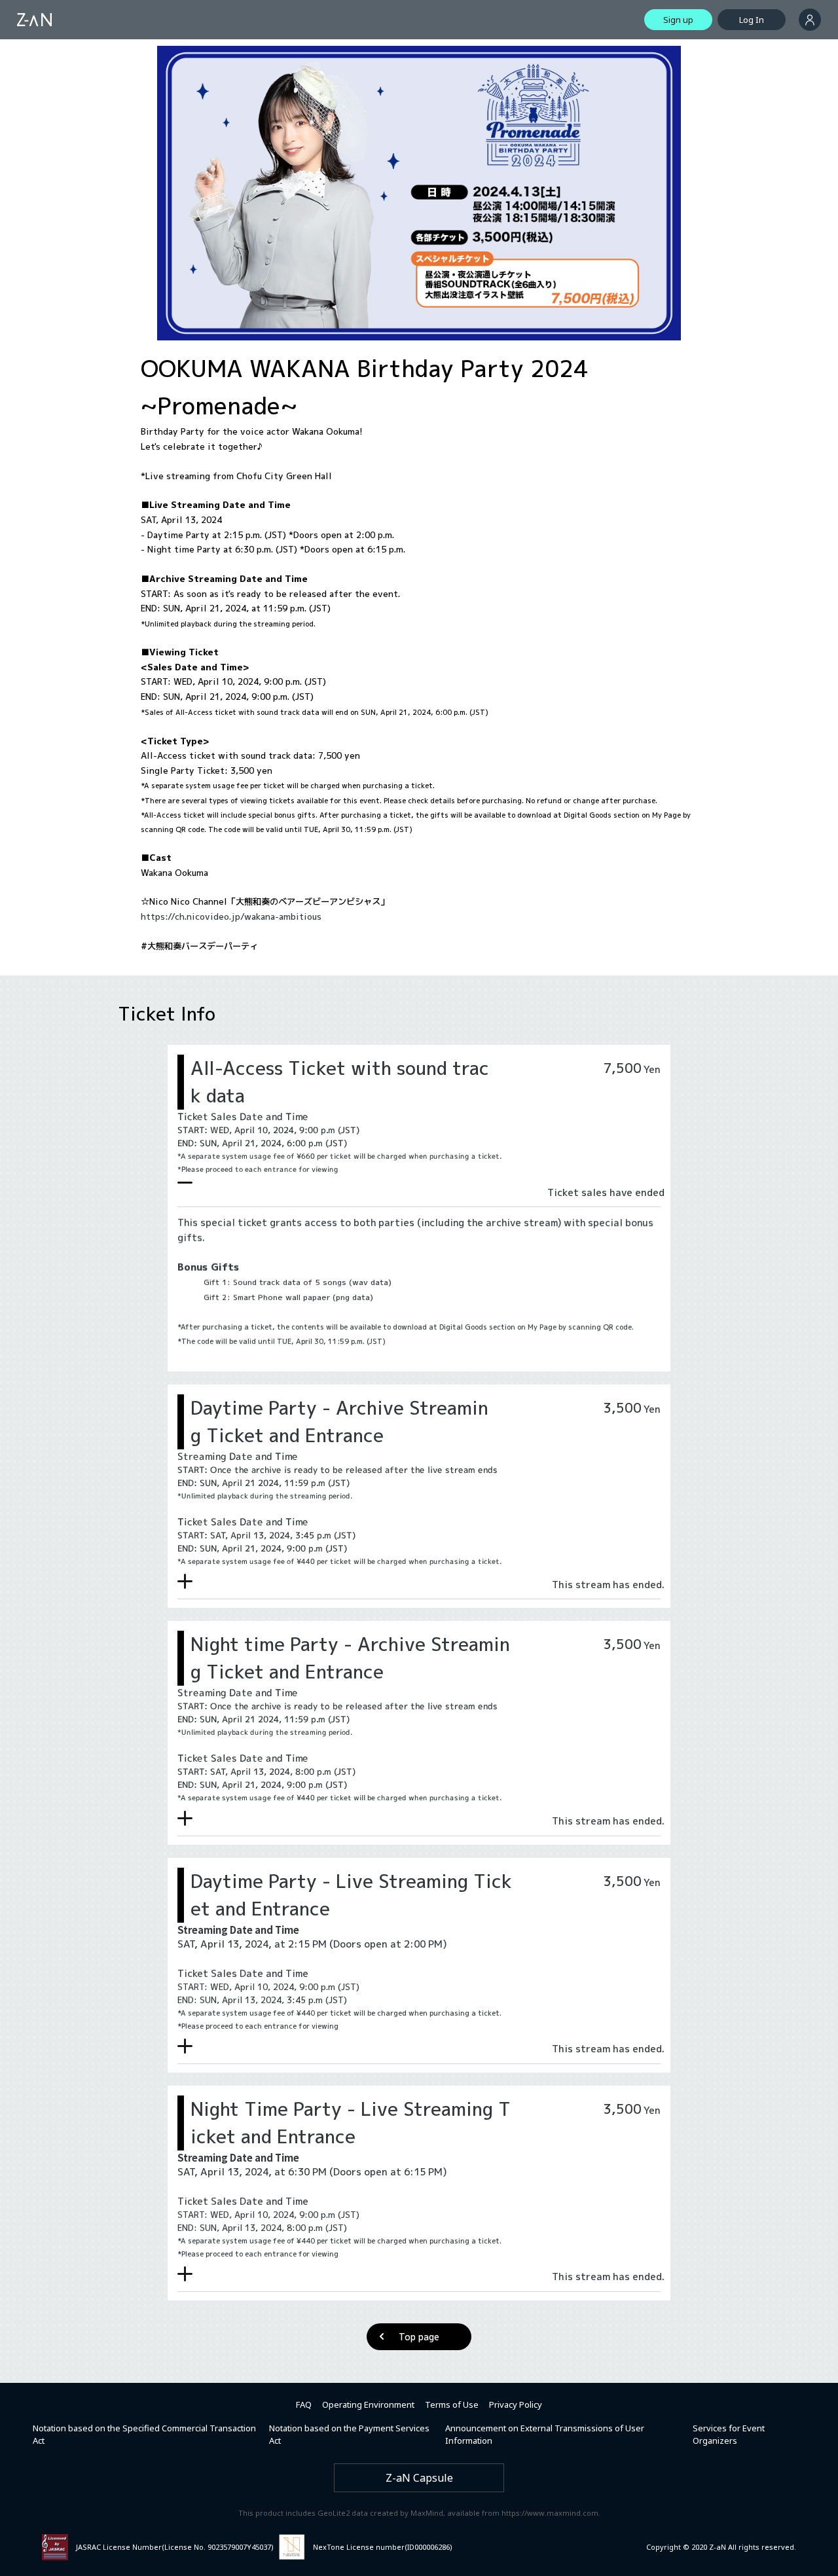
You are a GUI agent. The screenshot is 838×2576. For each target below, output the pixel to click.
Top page (419, 2337)
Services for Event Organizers (729, 2435)
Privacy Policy (516, 2404)
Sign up (678, 20)
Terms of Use (452, 2404)
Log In (752, 20)
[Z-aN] (34, 20)
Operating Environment (368, 2404)
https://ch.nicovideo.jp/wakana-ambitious (231, 916)
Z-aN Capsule (419, 2478)
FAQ (304, 2404)
